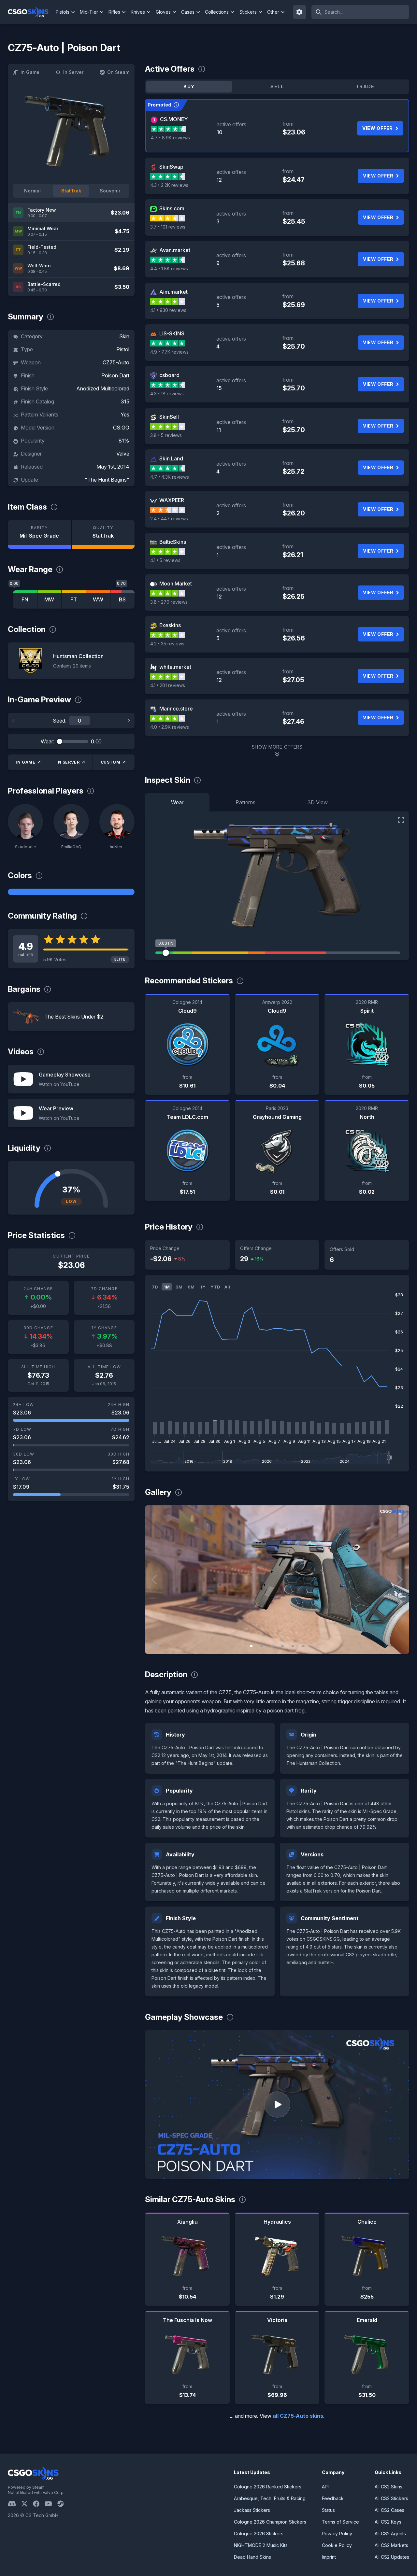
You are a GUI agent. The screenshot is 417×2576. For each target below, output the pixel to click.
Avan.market (175, 250)
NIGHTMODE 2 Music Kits (261, 2545)
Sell (277, 86)
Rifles (114, 12)
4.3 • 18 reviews (167, 394)
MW (49, 599)
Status (328, 2510)
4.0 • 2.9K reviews (170, 727)
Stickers (248, 12)
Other (273, 12)
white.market (175, 667)
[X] (27, 2504)
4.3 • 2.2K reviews (169, 185)
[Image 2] (262, 1646)
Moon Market (176, 584)
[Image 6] (303, 1646)
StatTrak (71, 191)
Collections (217, 12)
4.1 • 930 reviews (168, 310)
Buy (189, 86)
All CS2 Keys (388, 2522)
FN (25, 599)
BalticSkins (173, 542)
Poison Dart (115, 375)
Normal (32, 191)
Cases (188, 12)
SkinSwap (171, 167)
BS (122, 599)
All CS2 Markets (391, 2545)
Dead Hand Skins (252, 2557)
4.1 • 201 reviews (168, 685)
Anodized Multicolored (103, 388)
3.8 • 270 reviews (169, 602)
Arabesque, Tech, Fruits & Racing (270, 2498)
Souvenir (110, 191)
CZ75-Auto (116, 362)
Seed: (60, 721)
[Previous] (14, 721)
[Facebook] (39, 2504)
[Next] (129, 721)
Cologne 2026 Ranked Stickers (268, 2487)
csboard (169, 375)
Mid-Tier (89, 12)
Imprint (329, 2557)
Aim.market (173, 292)
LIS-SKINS (172, 333)
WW (98, 599)
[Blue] (71, 892)
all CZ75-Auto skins (298, 2416)
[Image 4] (282, 1646)
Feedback (333, 2498)
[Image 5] (293, 1646)
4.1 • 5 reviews (165, 560)
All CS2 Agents (390, 2534)
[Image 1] (251, 1646)
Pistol (123, 349)
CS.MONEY (174, 119)
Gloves (163, 12)
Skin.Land (171, 458)
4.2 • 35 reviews (167, 644)
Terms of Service (340, 2522)
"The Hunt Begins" (107, 480)
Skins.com (172, 208)
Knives (138, 12)
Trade (365, 86)
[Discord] (14, 2504)
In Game (30, 72)
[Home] (31, 12)
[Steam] (63, 2504)
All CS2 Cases (389, 2510)
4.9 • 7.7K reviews (169, 352)
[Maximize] (401, 820)
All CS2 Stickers (391, 2498)
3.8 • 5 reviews (166, 435)
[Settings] (300, 12)
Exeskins (170, 625)
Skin (124, 336)
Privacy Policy (337, 2534)
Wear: (48, 741)
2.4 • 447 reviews (169, 519)
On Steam (118, 72)
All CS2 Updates (392, 2557)
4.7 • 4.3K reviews (170, 477)
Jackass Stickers (252, 2510)
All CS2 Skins (388, 2487)
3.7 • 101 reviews (168, 227)
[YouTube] (51, 2504)
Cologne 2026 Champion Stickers (270, 2522)
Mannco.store (176, 709)
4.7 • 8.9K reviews (170, 138)
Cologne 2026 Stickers (259, 2534)
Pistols (63, 12)
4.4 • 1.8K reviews (169, 268)
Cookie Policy (337, 2545)
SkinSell (169, 417)
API (325, 2487)
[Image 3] (272, 1646)
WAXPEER (172, 500)
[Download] (155, 1643)
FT (74, 599)
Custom (111, 762)
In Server (73, 72)
